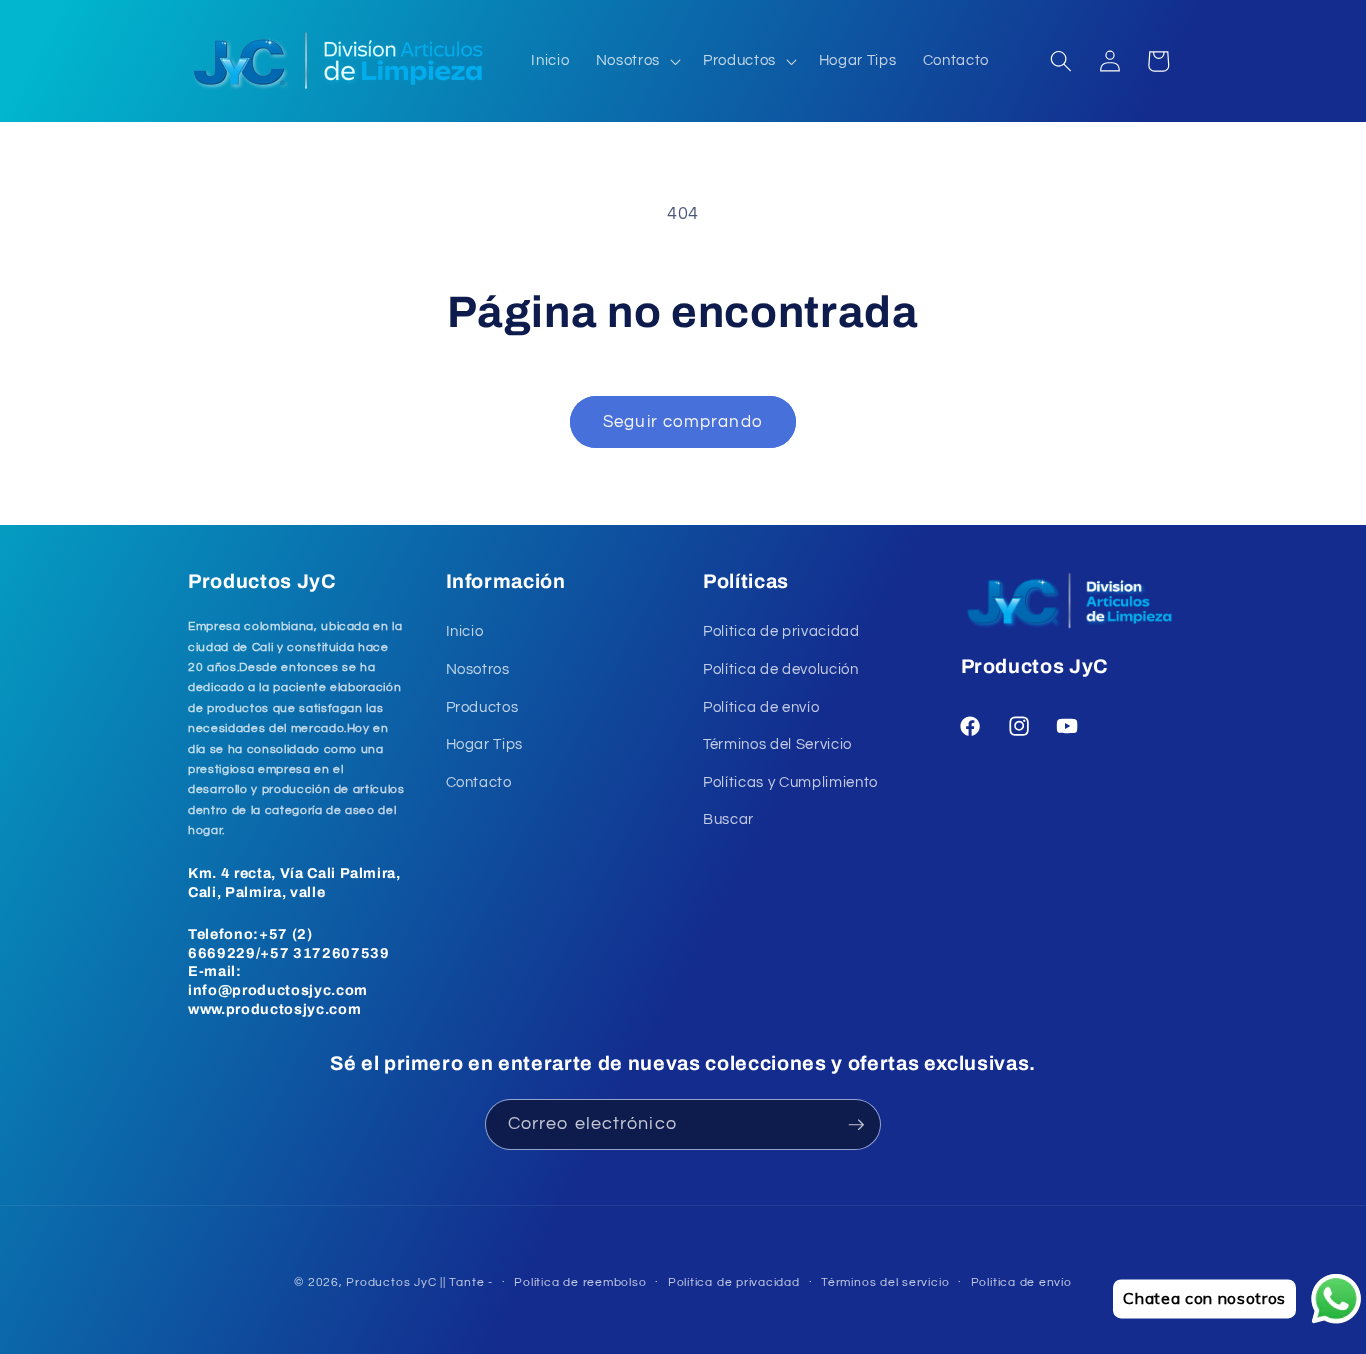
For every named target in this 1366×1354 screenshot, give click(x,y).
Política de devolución (781, 669)
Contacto (479, 782)
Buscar (728, 819)
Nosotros (478, 669)
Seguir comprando (683, 421)
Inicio (465, 631)
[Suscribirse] (856, 1125)
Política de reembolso (580, 1282)
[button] (636, 61)
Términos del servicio (885, 1282)
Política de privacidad (734, 1282)
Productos (482, 707)
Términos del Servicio (777, 744)
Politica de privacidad (781, 631)
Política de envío (761, 707)
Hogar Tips (485, 744)
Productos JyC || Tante (415, 1282)
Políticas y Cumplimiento (790, 782)
